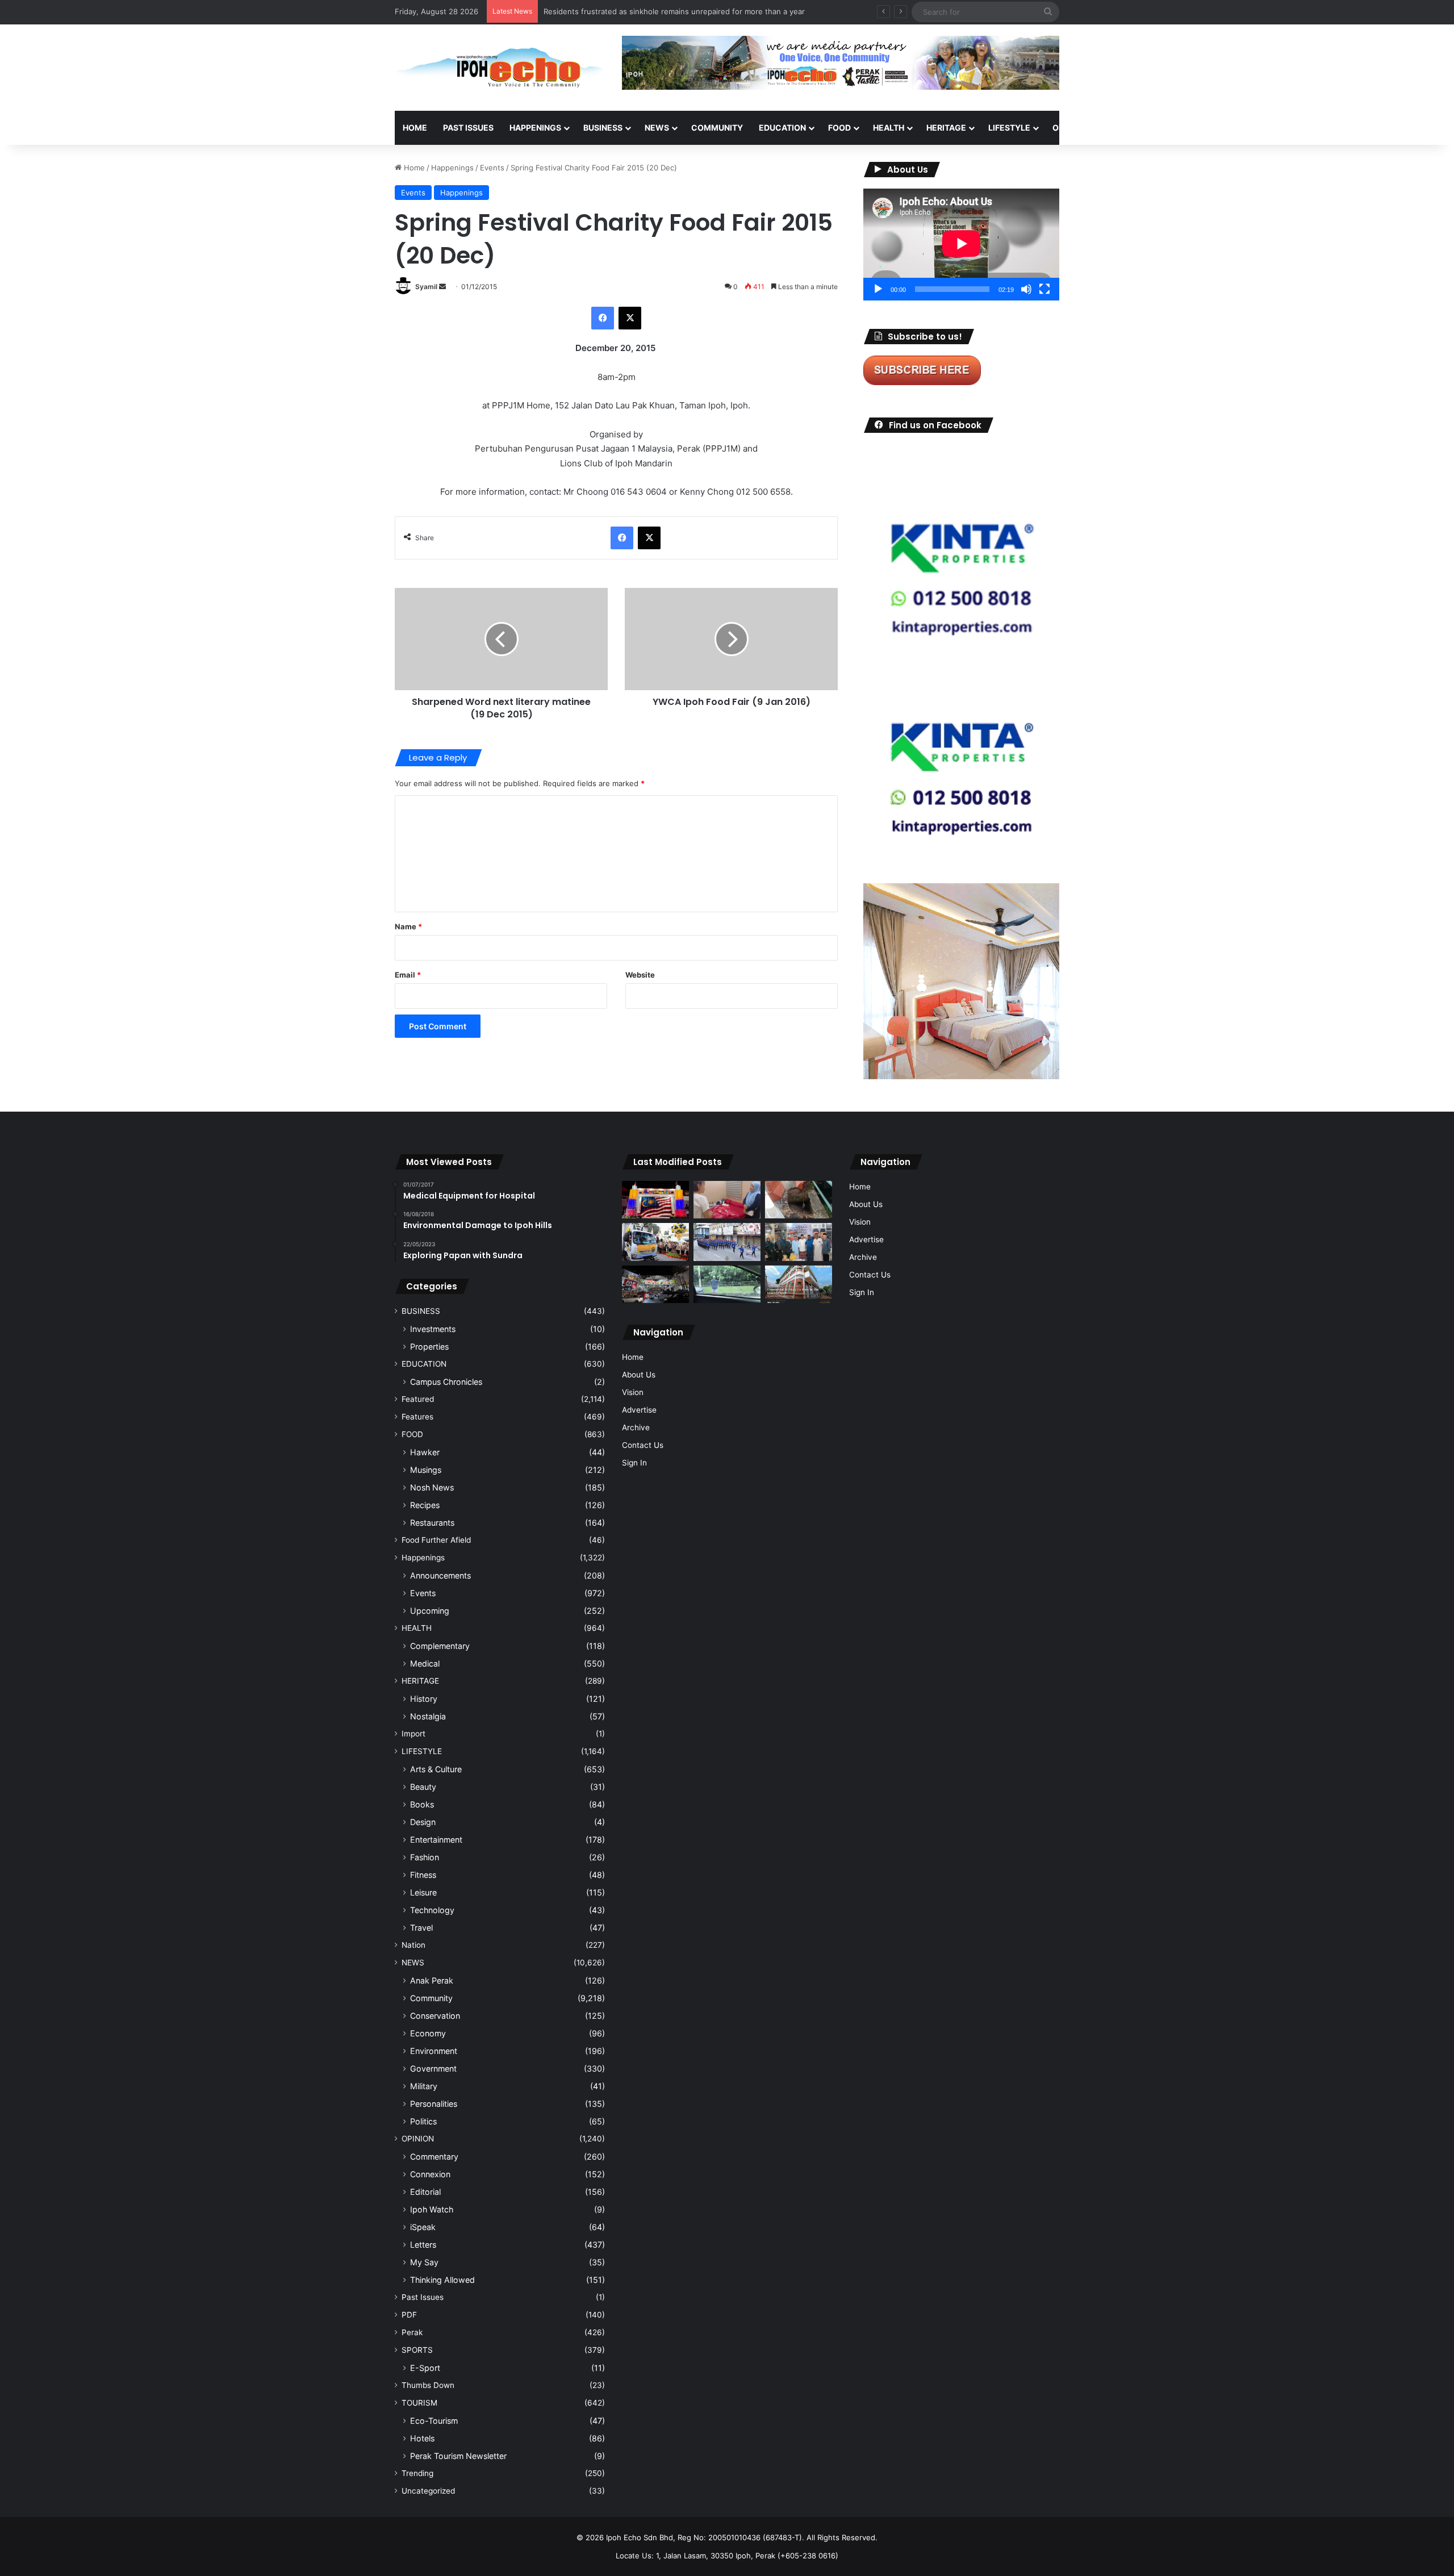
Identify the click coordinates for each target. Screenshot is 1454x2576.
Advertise (639, 1410)
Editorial (425, 2192)
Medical (425, 1663)
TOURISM (1174, 128)
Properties (429, 1347)
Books (422, 1804)
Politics (423, 2121)
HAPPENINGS (535, 128)
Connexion (430, 2174)
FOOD (839, 128)
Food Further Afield (436, 1540)
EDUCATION (782, 128)
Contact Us (643, 1445)
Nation (413, 1945)
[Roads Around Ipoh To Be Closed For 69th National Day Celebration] (727, 1242)
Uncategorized (428, 2491)
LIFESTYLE (1009, 128)
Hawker (425, 1452)
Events (492, 168)
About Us (639, 1375)
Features (417, 1417)
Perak (412, 2332)
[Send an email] (442, 287)
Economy (428, 2033)
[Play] (878, 289)
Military (424, 2086)
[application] (961, 245)
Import (413, 1734)
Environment (434, 2051)
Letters (423, 2245)
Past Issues (468, 128)
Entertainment (436, 1840)
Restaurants (432, 1523)
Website (640, 975)
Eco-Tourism (434, 2421)
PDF (409, 2315)
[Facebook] (603, 318)
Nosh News (432, 1487)
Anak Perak (432, 1980)
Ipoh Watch (432, 2209)
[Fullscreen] (1044, 289)
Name (408, 926)
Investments (433, 1329)
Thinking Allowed (442, 2280)
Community (431, 1998)
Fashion (425, 1857)
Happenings (452, 168)
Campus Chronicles (446, 1382)
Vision (633, 1392)
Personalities (434, 2104)
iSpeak (423, 2227)
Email (408, 975)
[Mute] (1026, 289)
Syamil (426, 287)
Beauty (423, 1787)
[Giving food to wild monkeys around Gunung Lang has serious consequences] (727, 1285)
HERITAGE (946, 128)
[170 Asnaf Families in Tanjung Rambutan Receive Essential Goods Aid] (799, 1242)
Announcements (440, 1575)
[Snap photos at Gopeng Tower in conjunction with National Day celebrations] (655, 1200)
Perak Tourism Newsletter (458, 2456)
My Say (424, 2262)
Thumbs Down (428, 2385)
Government (433, 2068)
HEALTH (889, 128)
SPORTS (1124, 128)
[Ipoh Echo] (500, 68)
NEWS (657, 128)
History (424, 1699)
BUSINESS (603, 128)
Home (415, 128)
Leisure (423, 1892)
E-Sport (425, 2368)
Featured (418, 1399)
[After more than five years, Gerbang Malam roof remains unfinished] (655, 1285)
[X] (630, 318)
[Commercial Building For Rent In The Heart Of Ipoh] (799, 1285)
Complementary (440, 1646)
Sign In (634, 1463)
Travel (421, 1928)
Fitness (423, 1875)
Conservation (435, 2016)
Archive (636, 1427)
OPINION (1069, 128)
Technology (432, 1910)
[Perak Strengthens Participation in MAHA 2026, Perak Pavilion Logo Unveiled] (655, 1242)
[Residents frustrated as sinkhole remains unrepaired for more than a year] (799, 1200)
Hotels (422, 2438)
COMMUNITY (717, 128)
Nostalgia (428, 1716)
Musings (426, 1470)
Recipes (425, 1505)
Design (423, 1822)
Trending (417, 2473)
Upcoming (430, 1611)
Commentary (434, 2157)
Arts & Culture (436, 1769)
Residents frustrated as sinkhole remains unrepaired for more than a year (674, 11)
